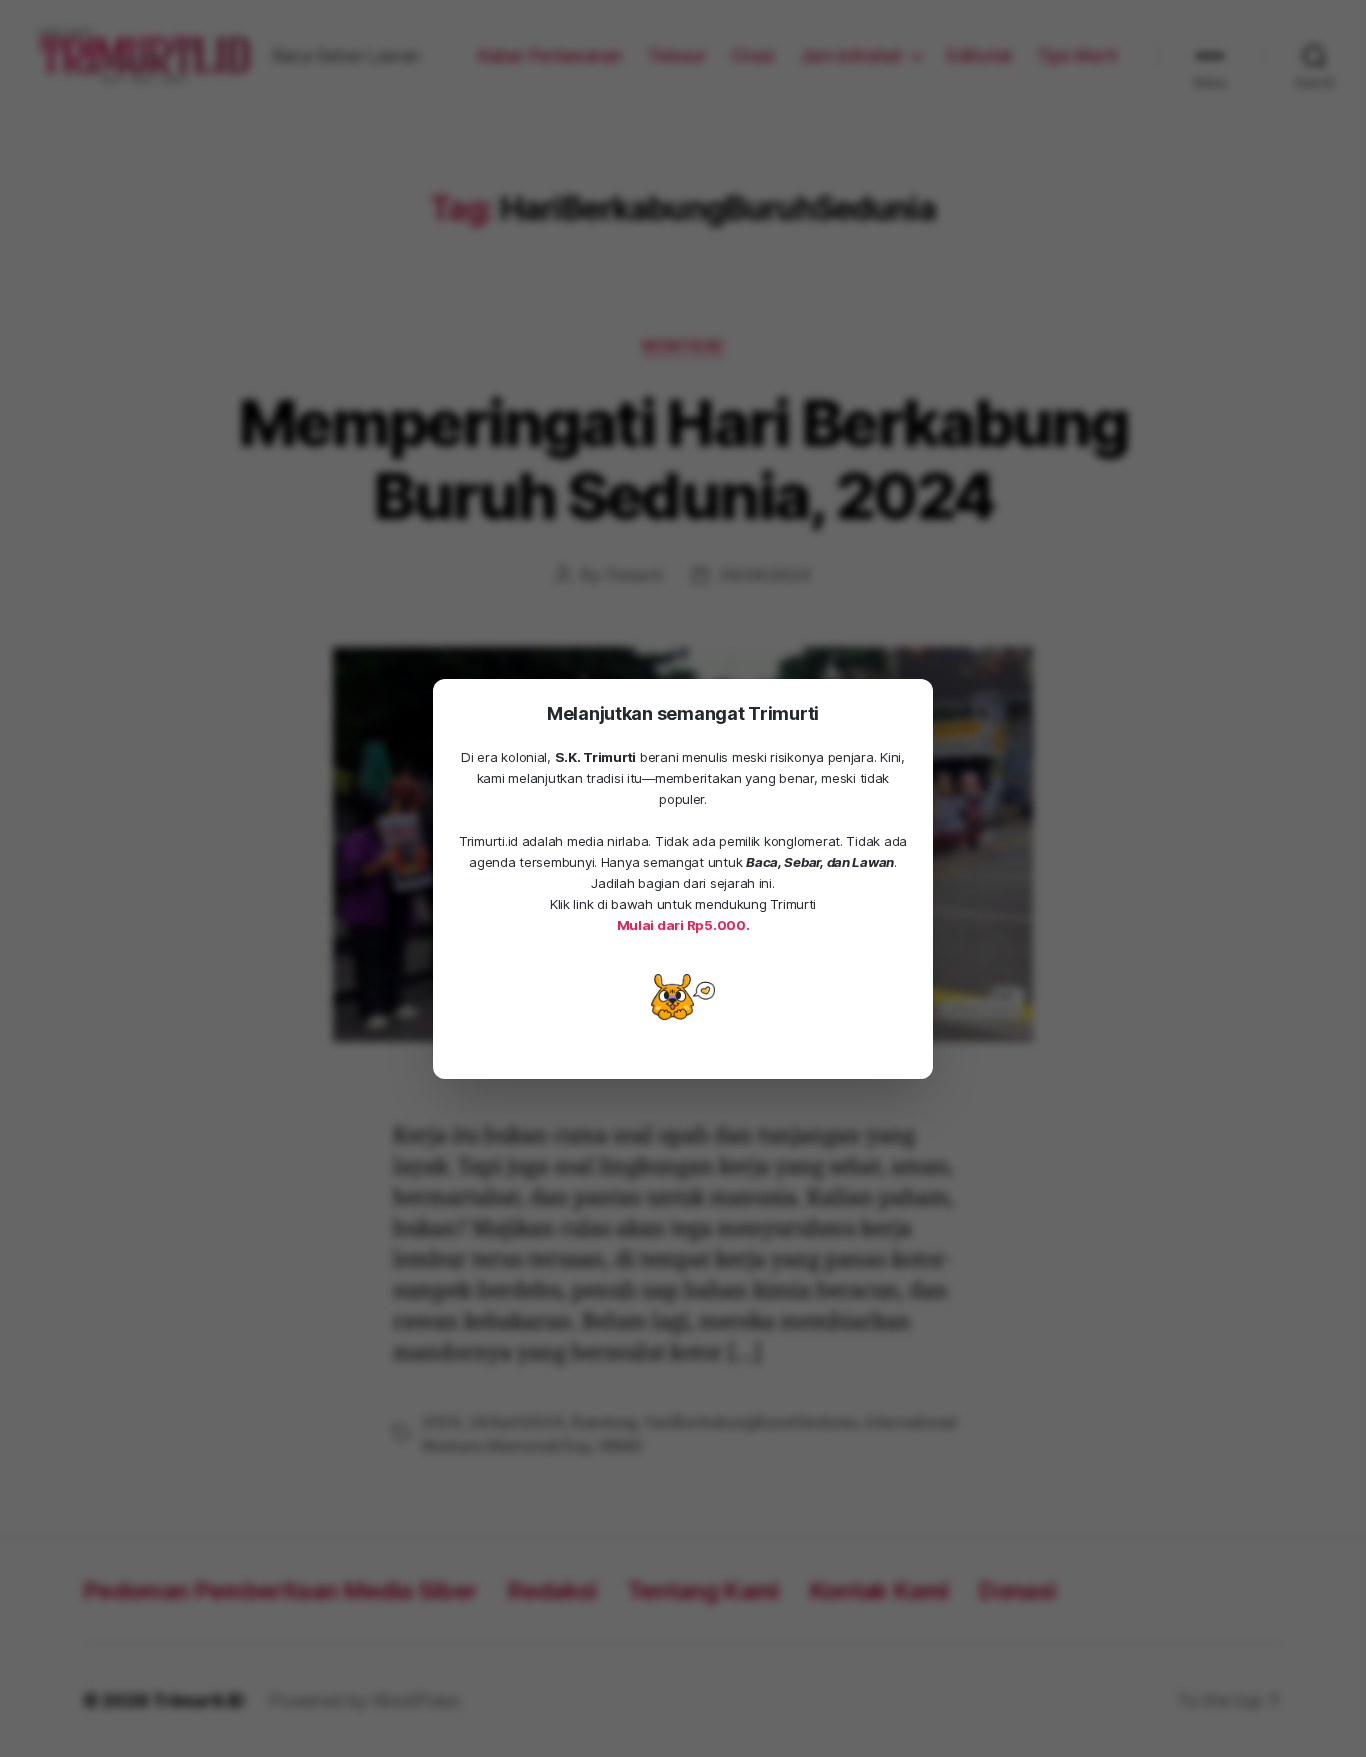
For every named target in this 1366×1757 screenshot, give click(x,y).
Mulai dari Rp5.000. (683, 925)
